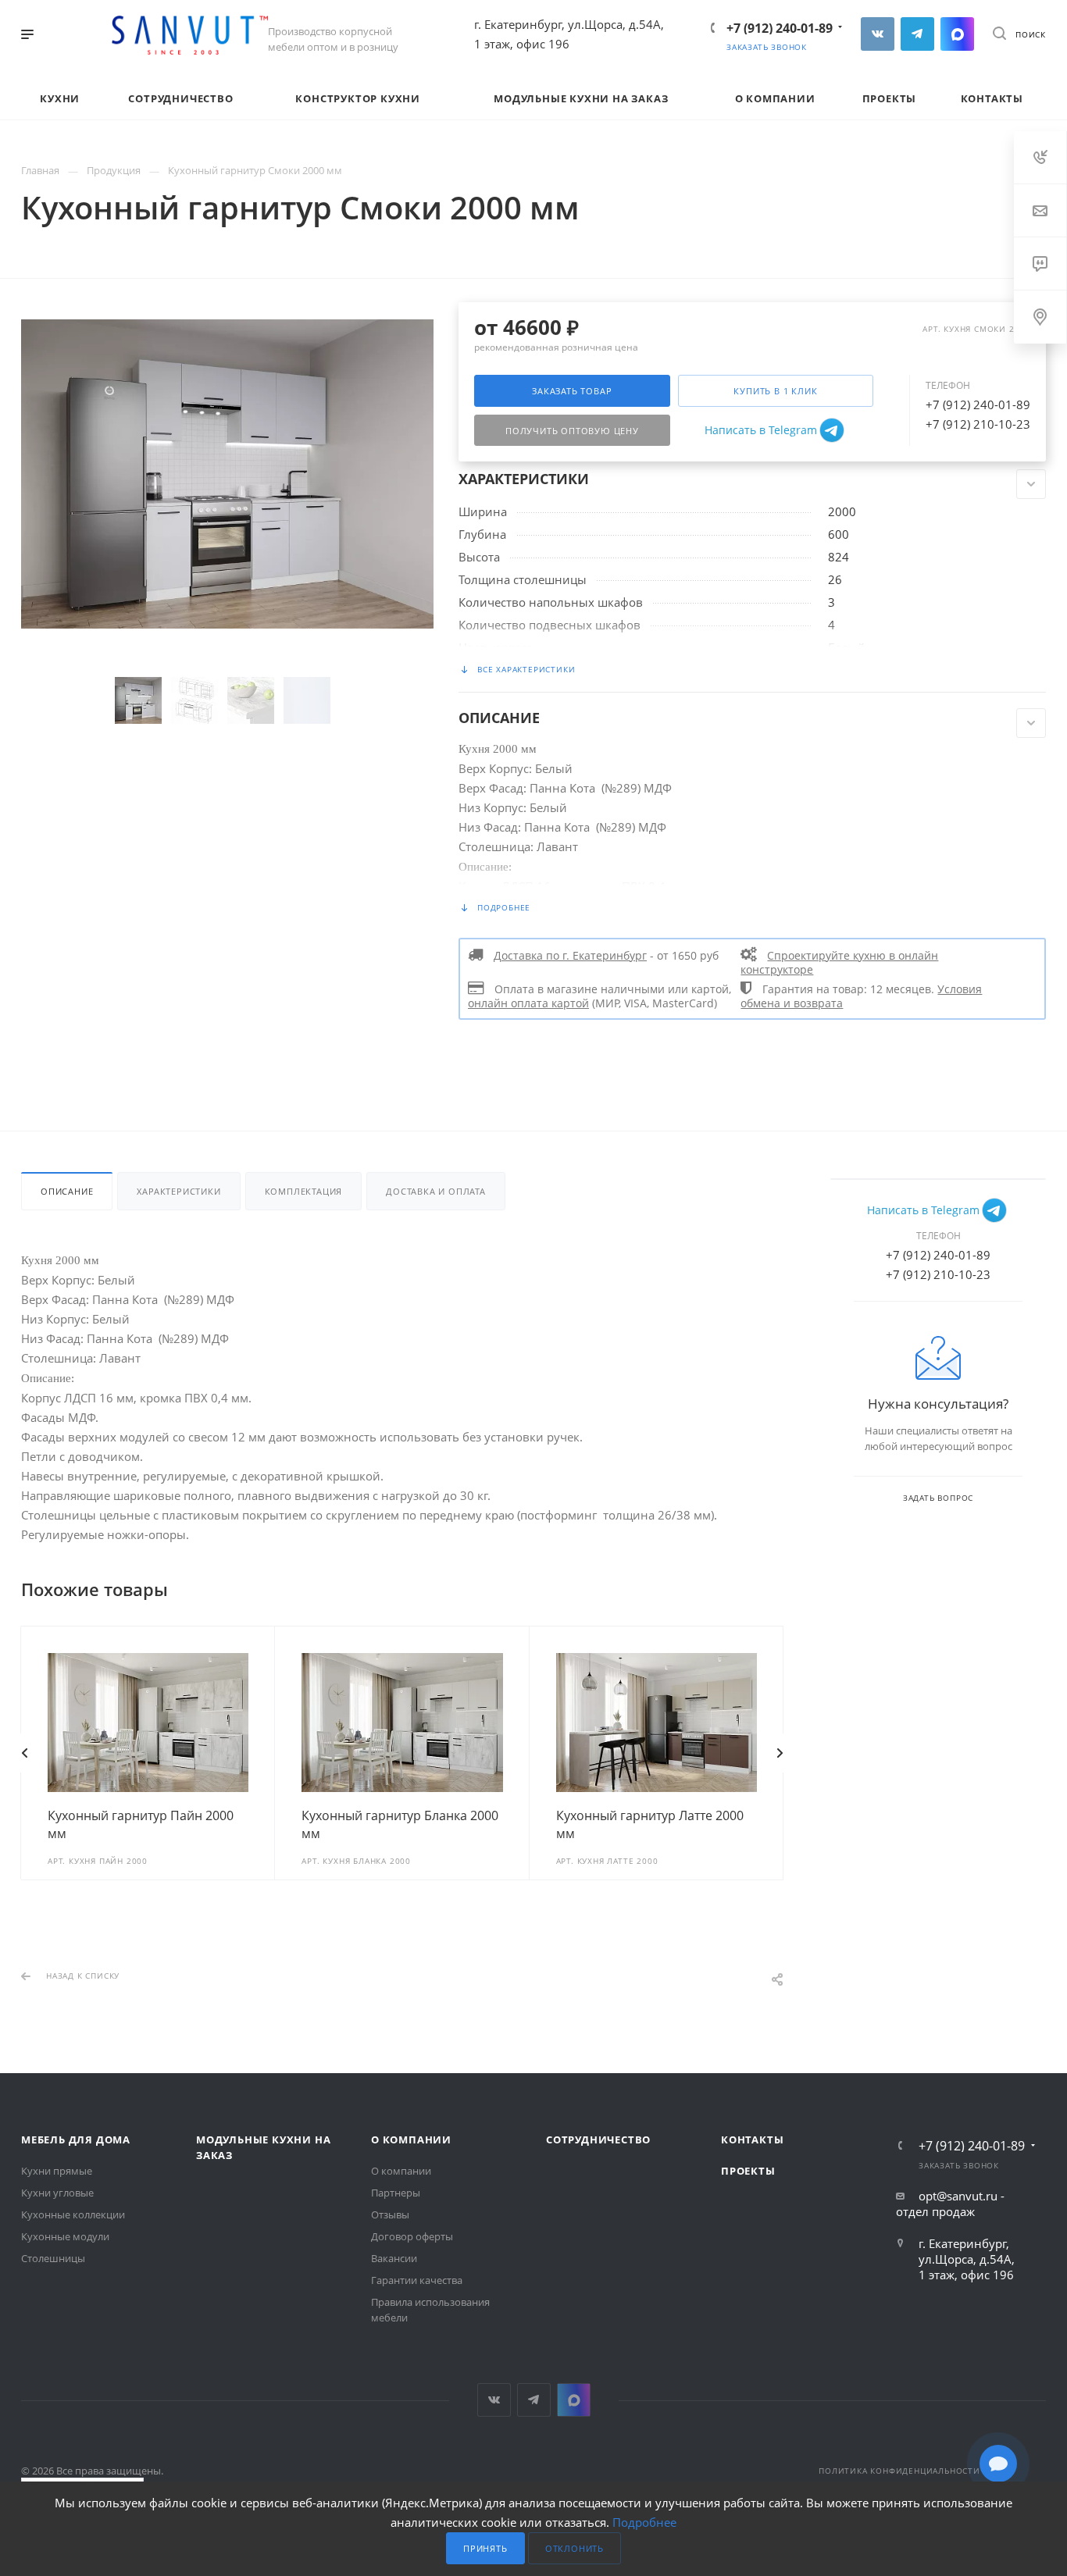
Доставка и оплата (436, 1191)
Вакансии (394, 2258)
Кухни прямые (57, 2171)
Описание (67, 1191)
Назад (25, 1753)
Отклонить (575, 2548)
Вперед (780, 1753)
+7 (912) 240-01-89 (780, 28)
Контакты (752, 2140)
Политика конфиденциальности (899, 2471)
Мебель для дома (76, 2140)
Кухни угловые (57, 2193)
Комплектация (304, 1191)
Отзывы (390, 2214)
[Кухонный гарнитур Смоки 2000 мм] (227, 473)
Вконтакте (878, 34)
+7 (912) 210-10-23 (978, 424)
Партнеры (396, 2193)
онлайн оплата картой (528, 1003)
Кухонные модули (65, 2236)
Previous (91, 700)
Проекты (748, 2171)
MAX (957, 34)
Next (364, 700)
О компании (411, 2140)
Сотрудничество (598, 2140)
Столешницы (53, 2258)
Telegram (917, 34)
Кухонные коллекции (73, 2214)
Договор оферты (412, 2236)
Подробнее (644, 2522)
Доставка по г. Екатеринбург (570, 956)
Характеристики (178, 1191)
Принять (485, 2548)
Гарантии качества (417, 2280)
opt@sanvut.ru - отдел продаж (950, 2204)
